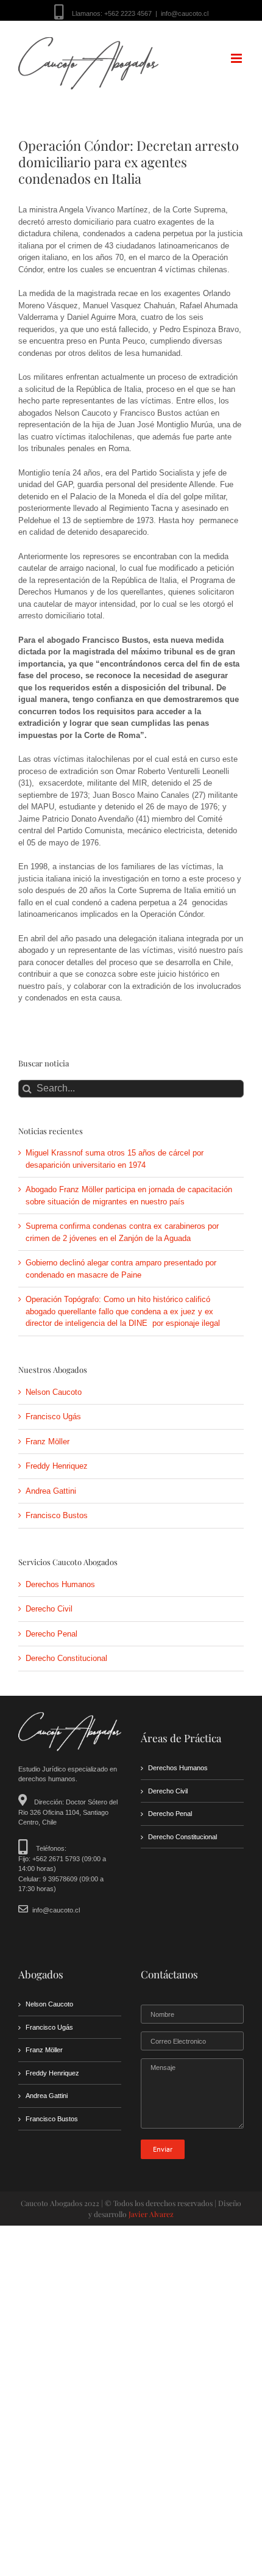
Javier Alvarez (151, 2214)
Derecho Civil (49, 1609)
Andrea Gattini (51, 1491)
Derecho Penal (51, 1634)
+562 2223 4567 (128, 13)
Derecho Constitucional (66, 1658)
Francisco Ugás (53, 1416)
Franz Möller (48, 1442)
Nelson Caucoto (54, 1392)
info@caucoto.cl (185, 13)
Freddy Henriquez (57, 1466)
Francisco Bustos (57, 1515)
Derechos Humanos (60, 1584)
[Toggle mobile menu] (237, 58)
